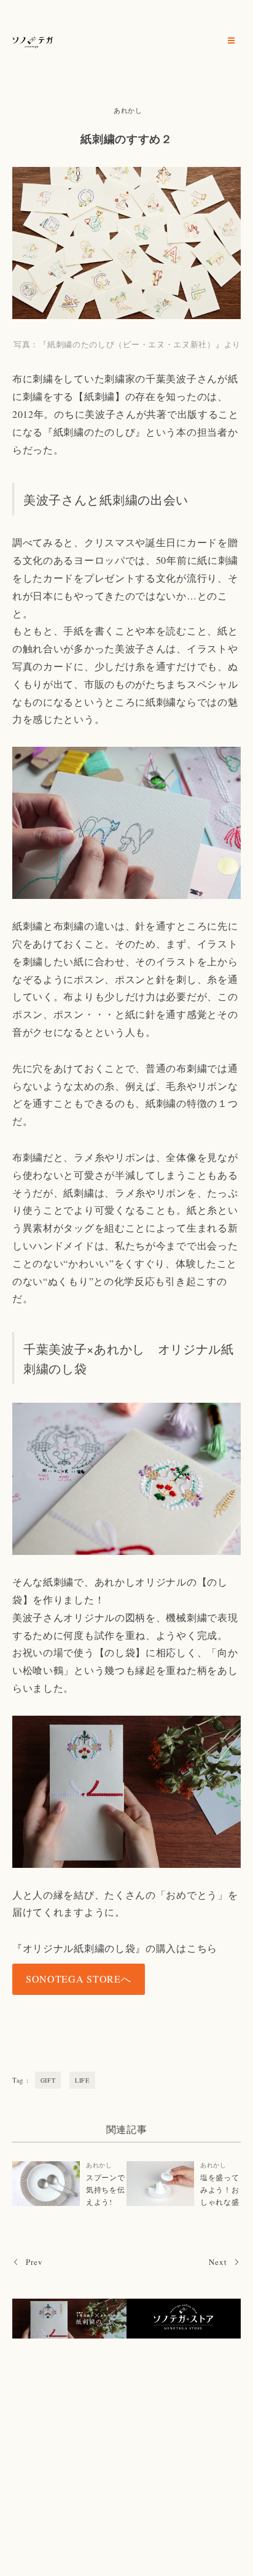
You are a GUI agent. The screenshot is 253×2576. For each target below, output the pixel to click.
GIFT (48, 2080)
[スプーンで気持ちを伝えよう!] (46, 2184)
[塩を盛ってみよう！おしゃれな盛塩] (160, 2184)
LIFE (82, 2080)
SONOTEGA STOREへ (79, 1979)
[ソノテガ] (33, 40)
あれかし (128, 110)
